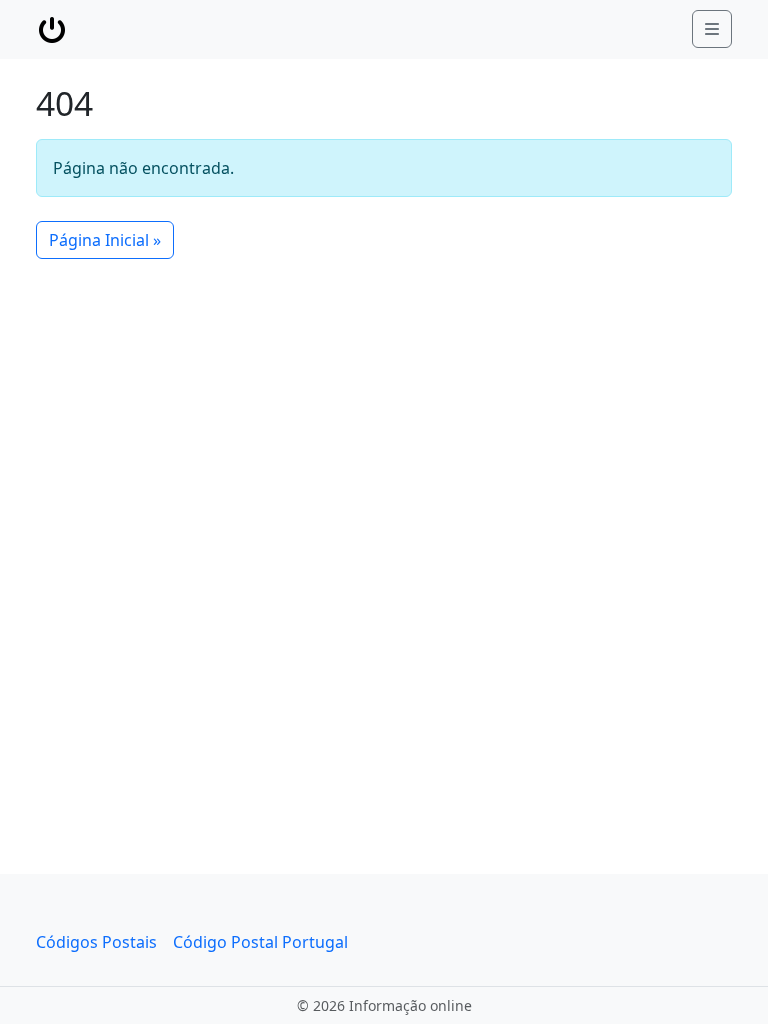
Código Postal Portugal (260, 942)
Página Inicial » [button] (105, 240)
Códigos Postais (96, 942)
